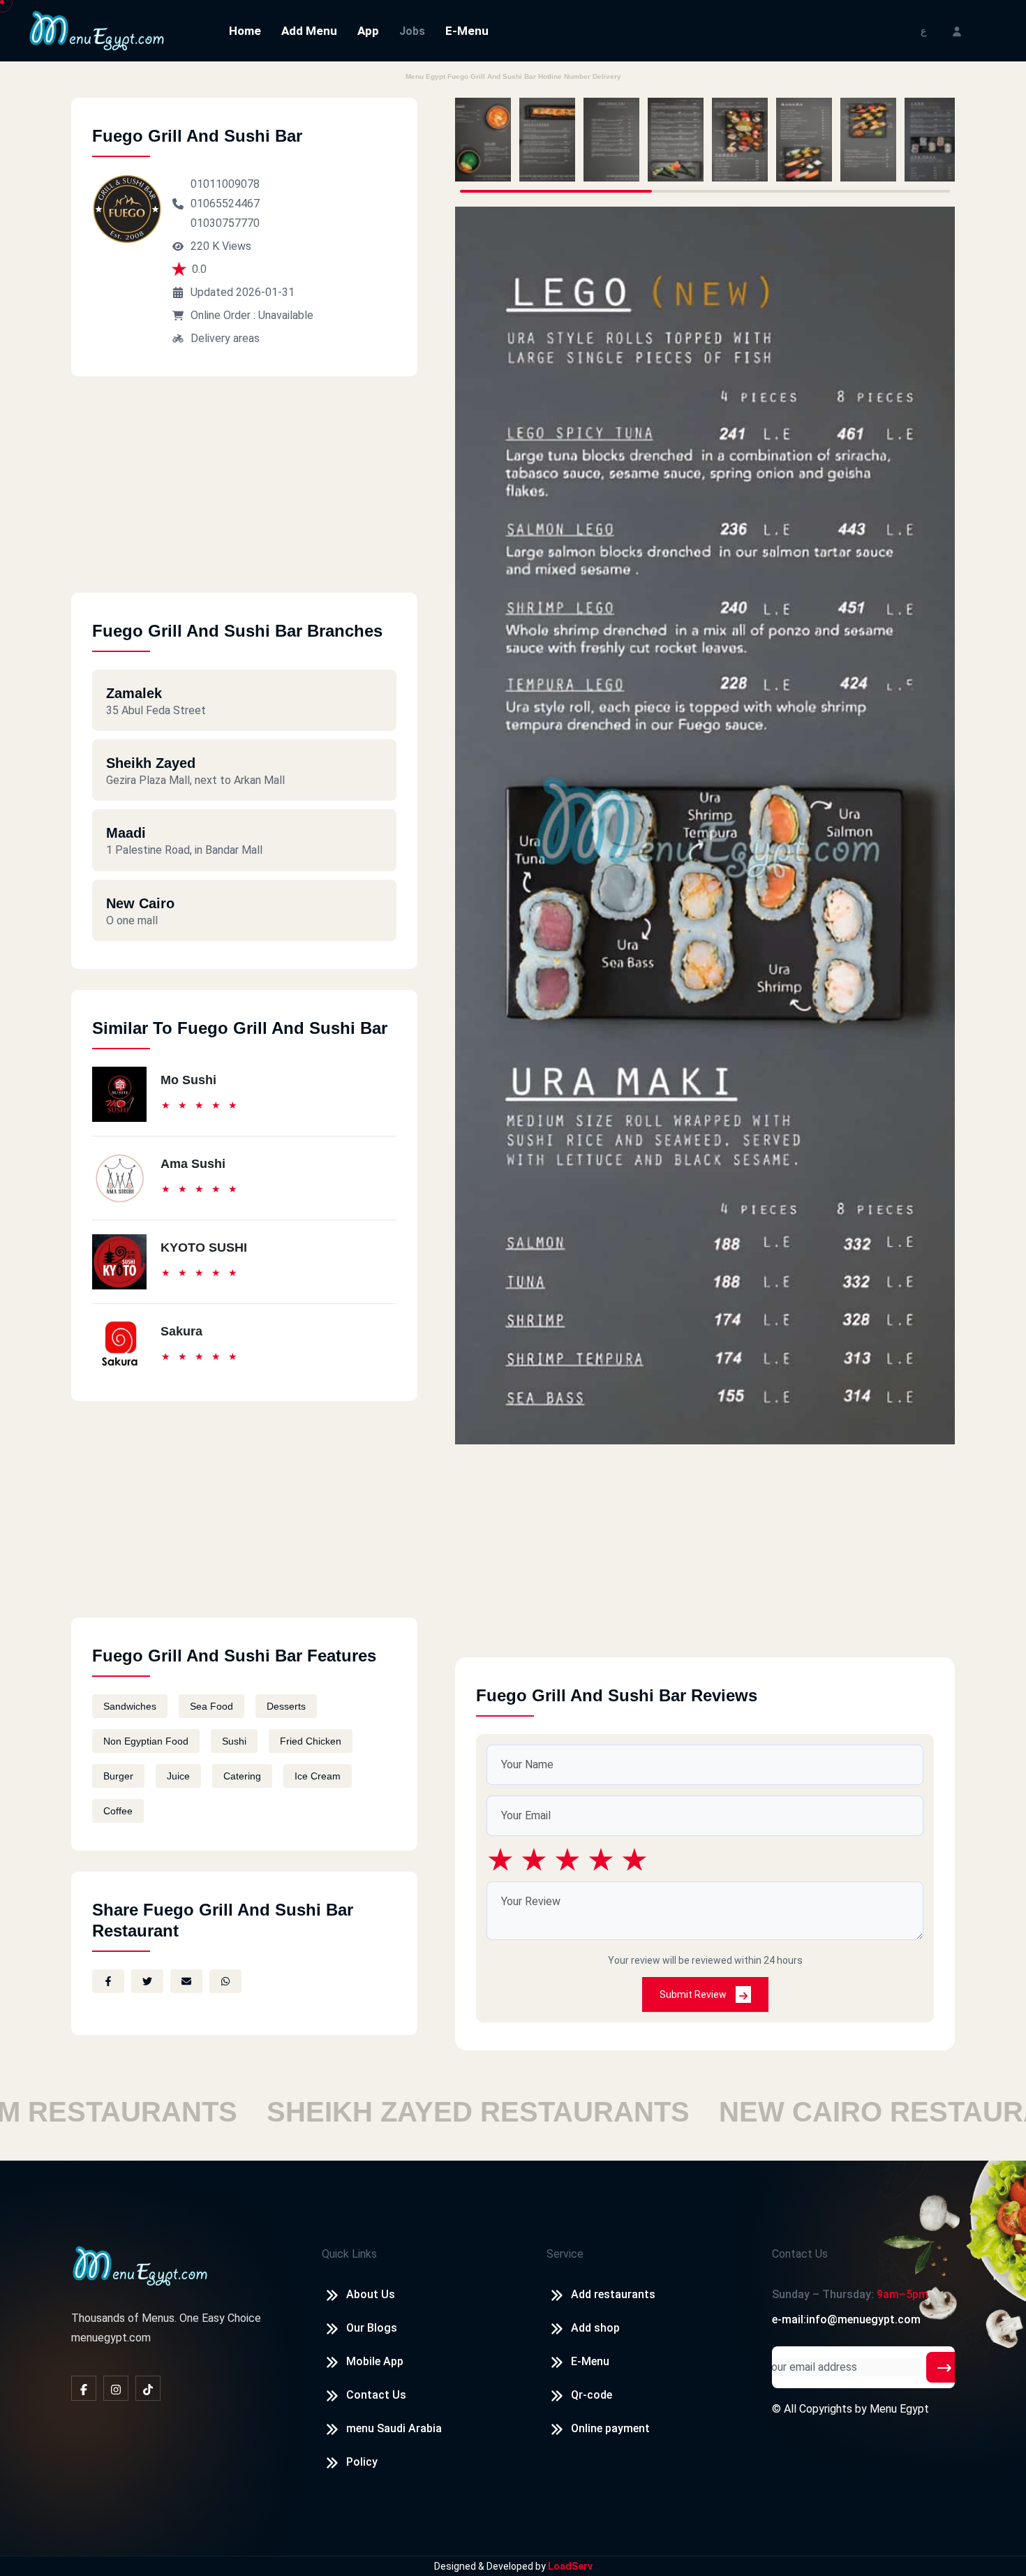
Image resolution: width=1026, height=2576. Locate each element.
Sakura (181, 1331)
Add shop (595, 2328)
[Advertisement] (244, 495)
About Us (371, 2294)
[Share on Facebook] (108, 1981)
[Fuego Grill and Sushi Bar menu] (483, 140)
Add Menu (309, 31)
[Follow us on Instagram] (116, 2388)
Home (245, 31)
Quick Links (349, 2254)
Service (565, 2254)
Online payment (610, 2428)
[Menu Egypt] (97, 30)
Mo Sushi (188, 1080)
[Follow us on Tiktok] (148, 2388)
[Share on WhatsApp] (225, 1981)
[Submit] (944, 2367)
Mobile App (375, 2361)
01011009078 (225, 184)
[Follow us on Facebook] (84, 2388)
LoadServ (570, 2566)
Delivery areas (225, 338)
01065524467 (225, 203)
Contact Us (376, 2395)
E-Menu (467, 31)
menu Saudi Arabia (394, 2428)
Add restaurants (613, 2294)
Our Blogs (372, 2328)
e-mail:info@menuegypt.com (846, 2319)
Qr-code (592, 2395)
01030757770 (225, 223)
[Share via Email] (186, 1981)
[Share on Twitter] (147, 1981)
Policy (362, 2462)
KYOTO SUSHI (204, 1248)
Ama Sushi (193, 1164)
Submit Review (694, 1994)
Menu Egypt (899, 2409)
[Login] (957, 30)
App (368, 31)
